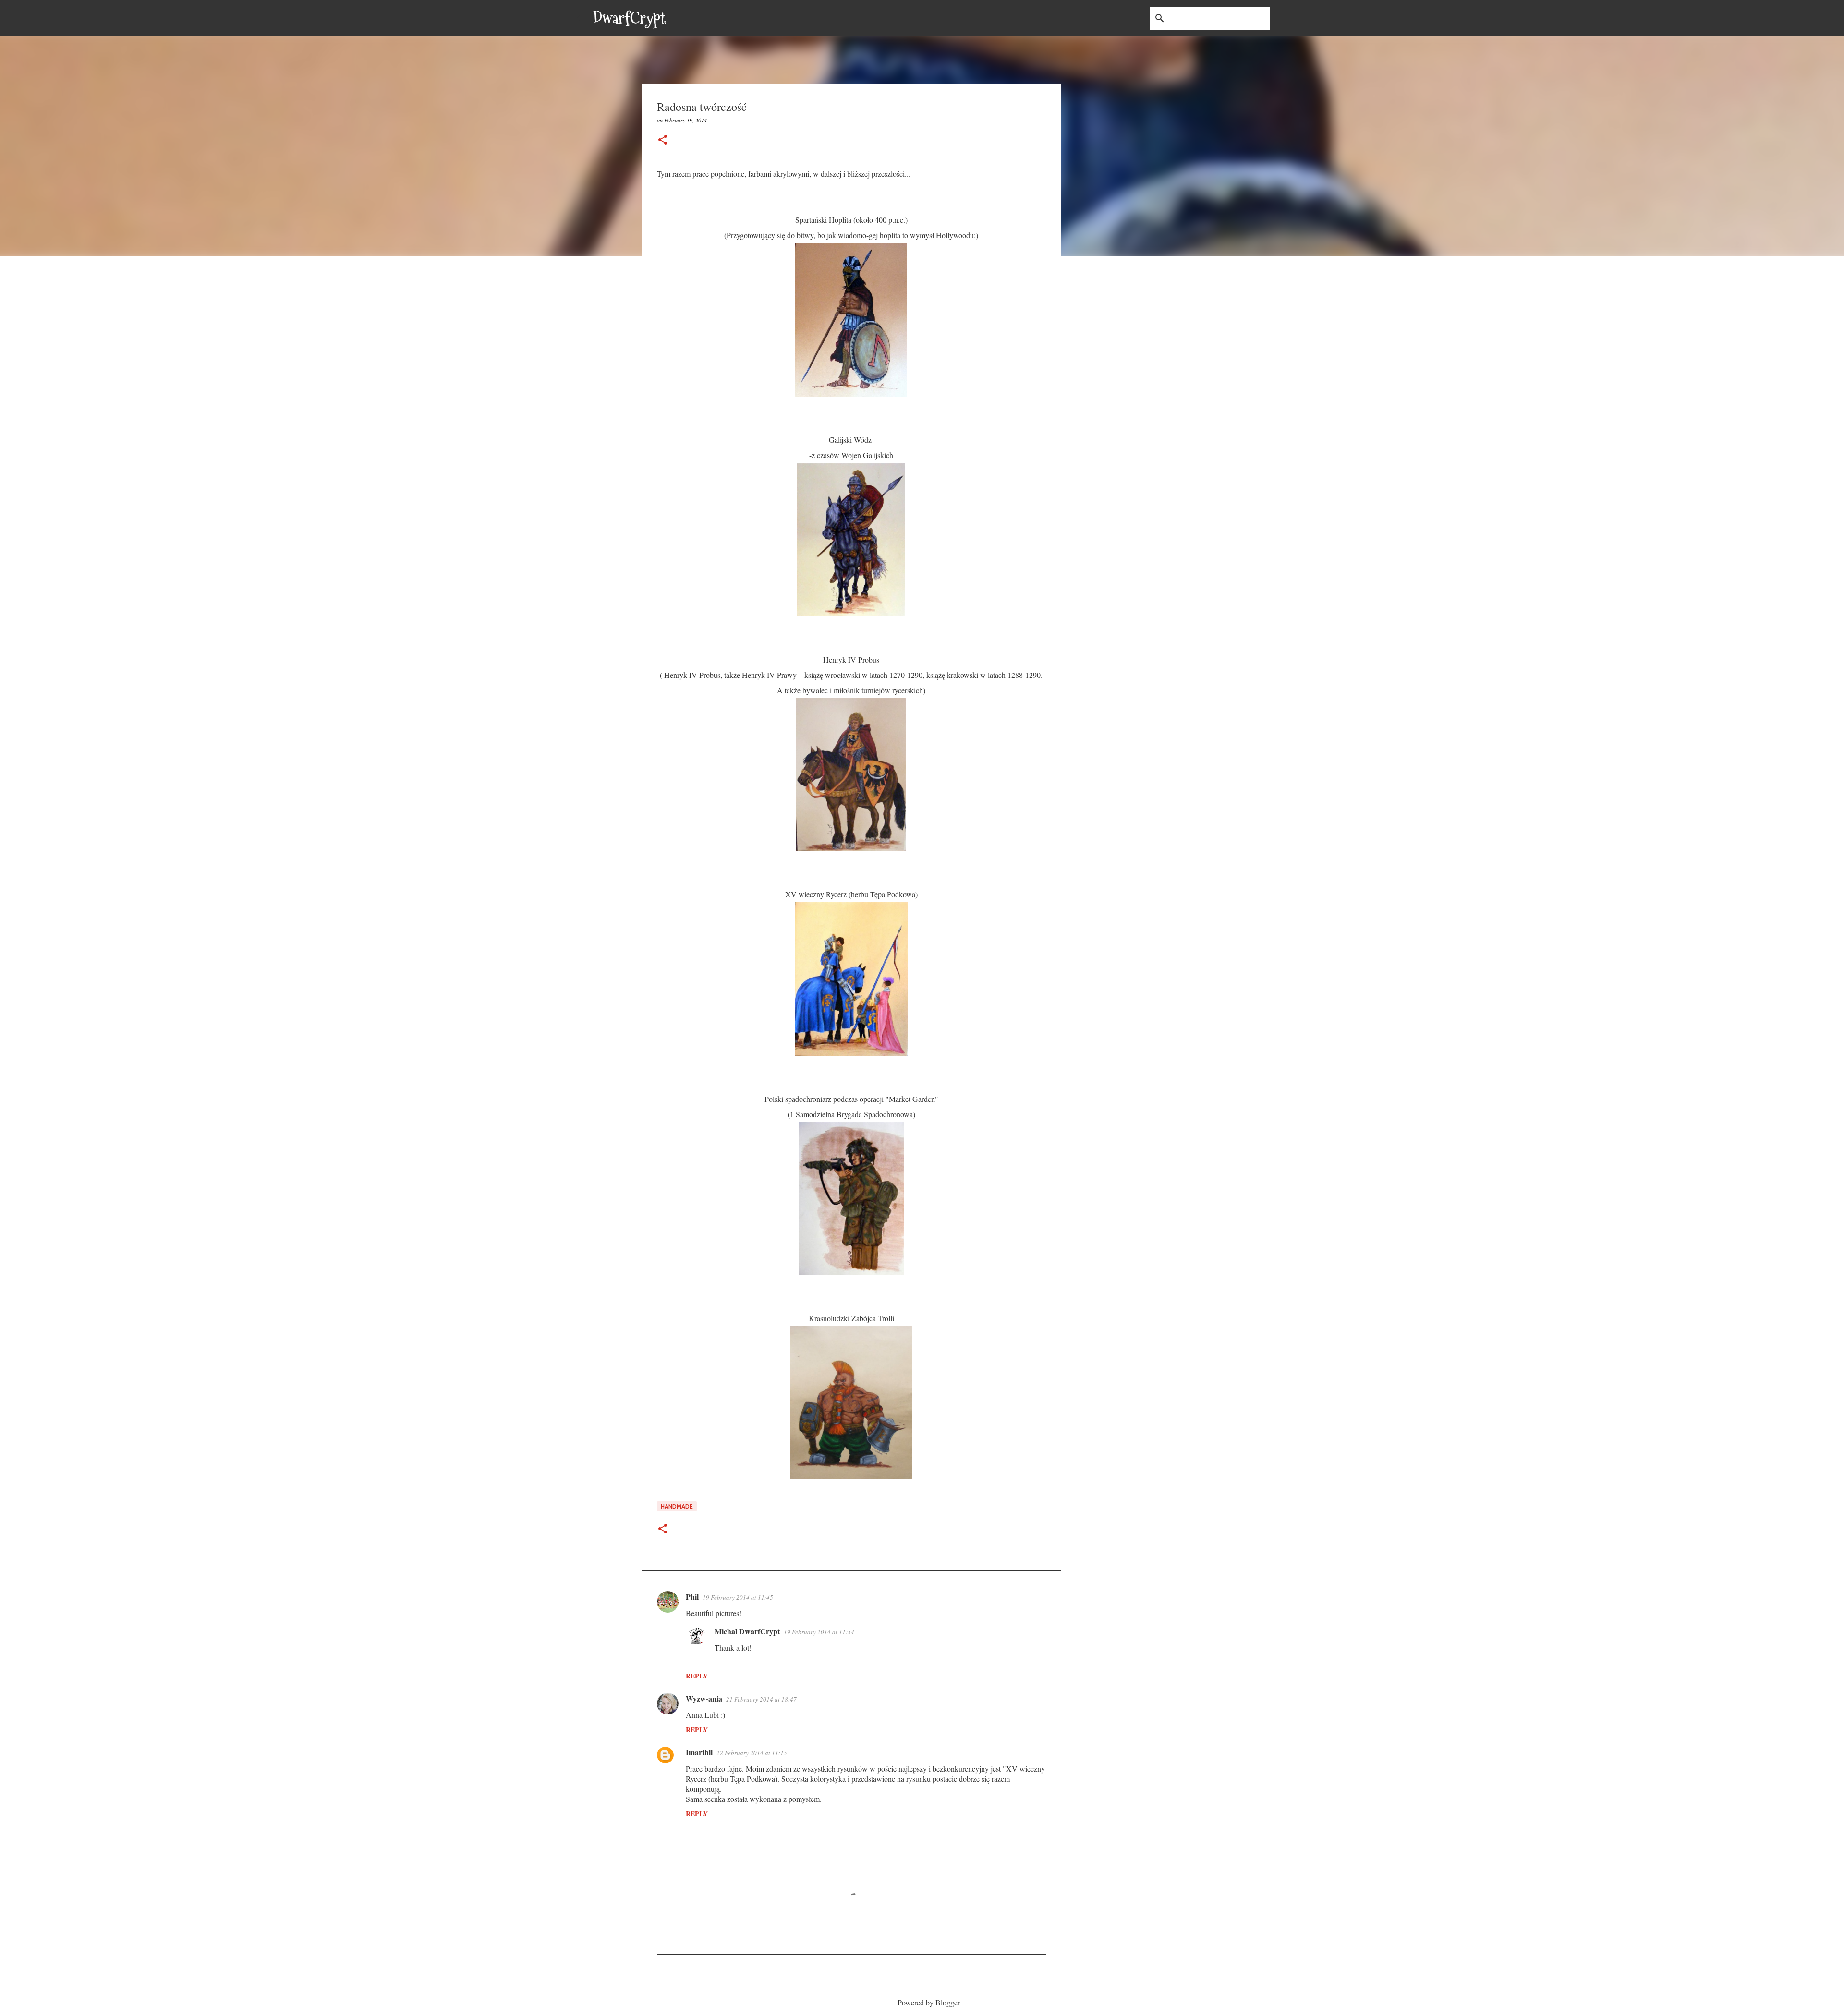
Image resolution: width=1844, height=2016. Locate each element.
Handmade (677, 1506)
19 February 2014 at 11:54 (819, 1632)
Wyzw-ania (704, 1698)
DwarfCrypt (630, 18)
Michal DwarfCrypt (747, 1631)
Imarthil (699, 1752)
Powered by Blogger (928, 2002)
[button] (663, 140)
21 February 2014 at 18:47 (761, 1699)
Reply (697, 1676)
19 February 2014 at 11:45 (738, 1597)
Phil (692, 1597)
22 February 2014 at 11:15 (752, 1753)
